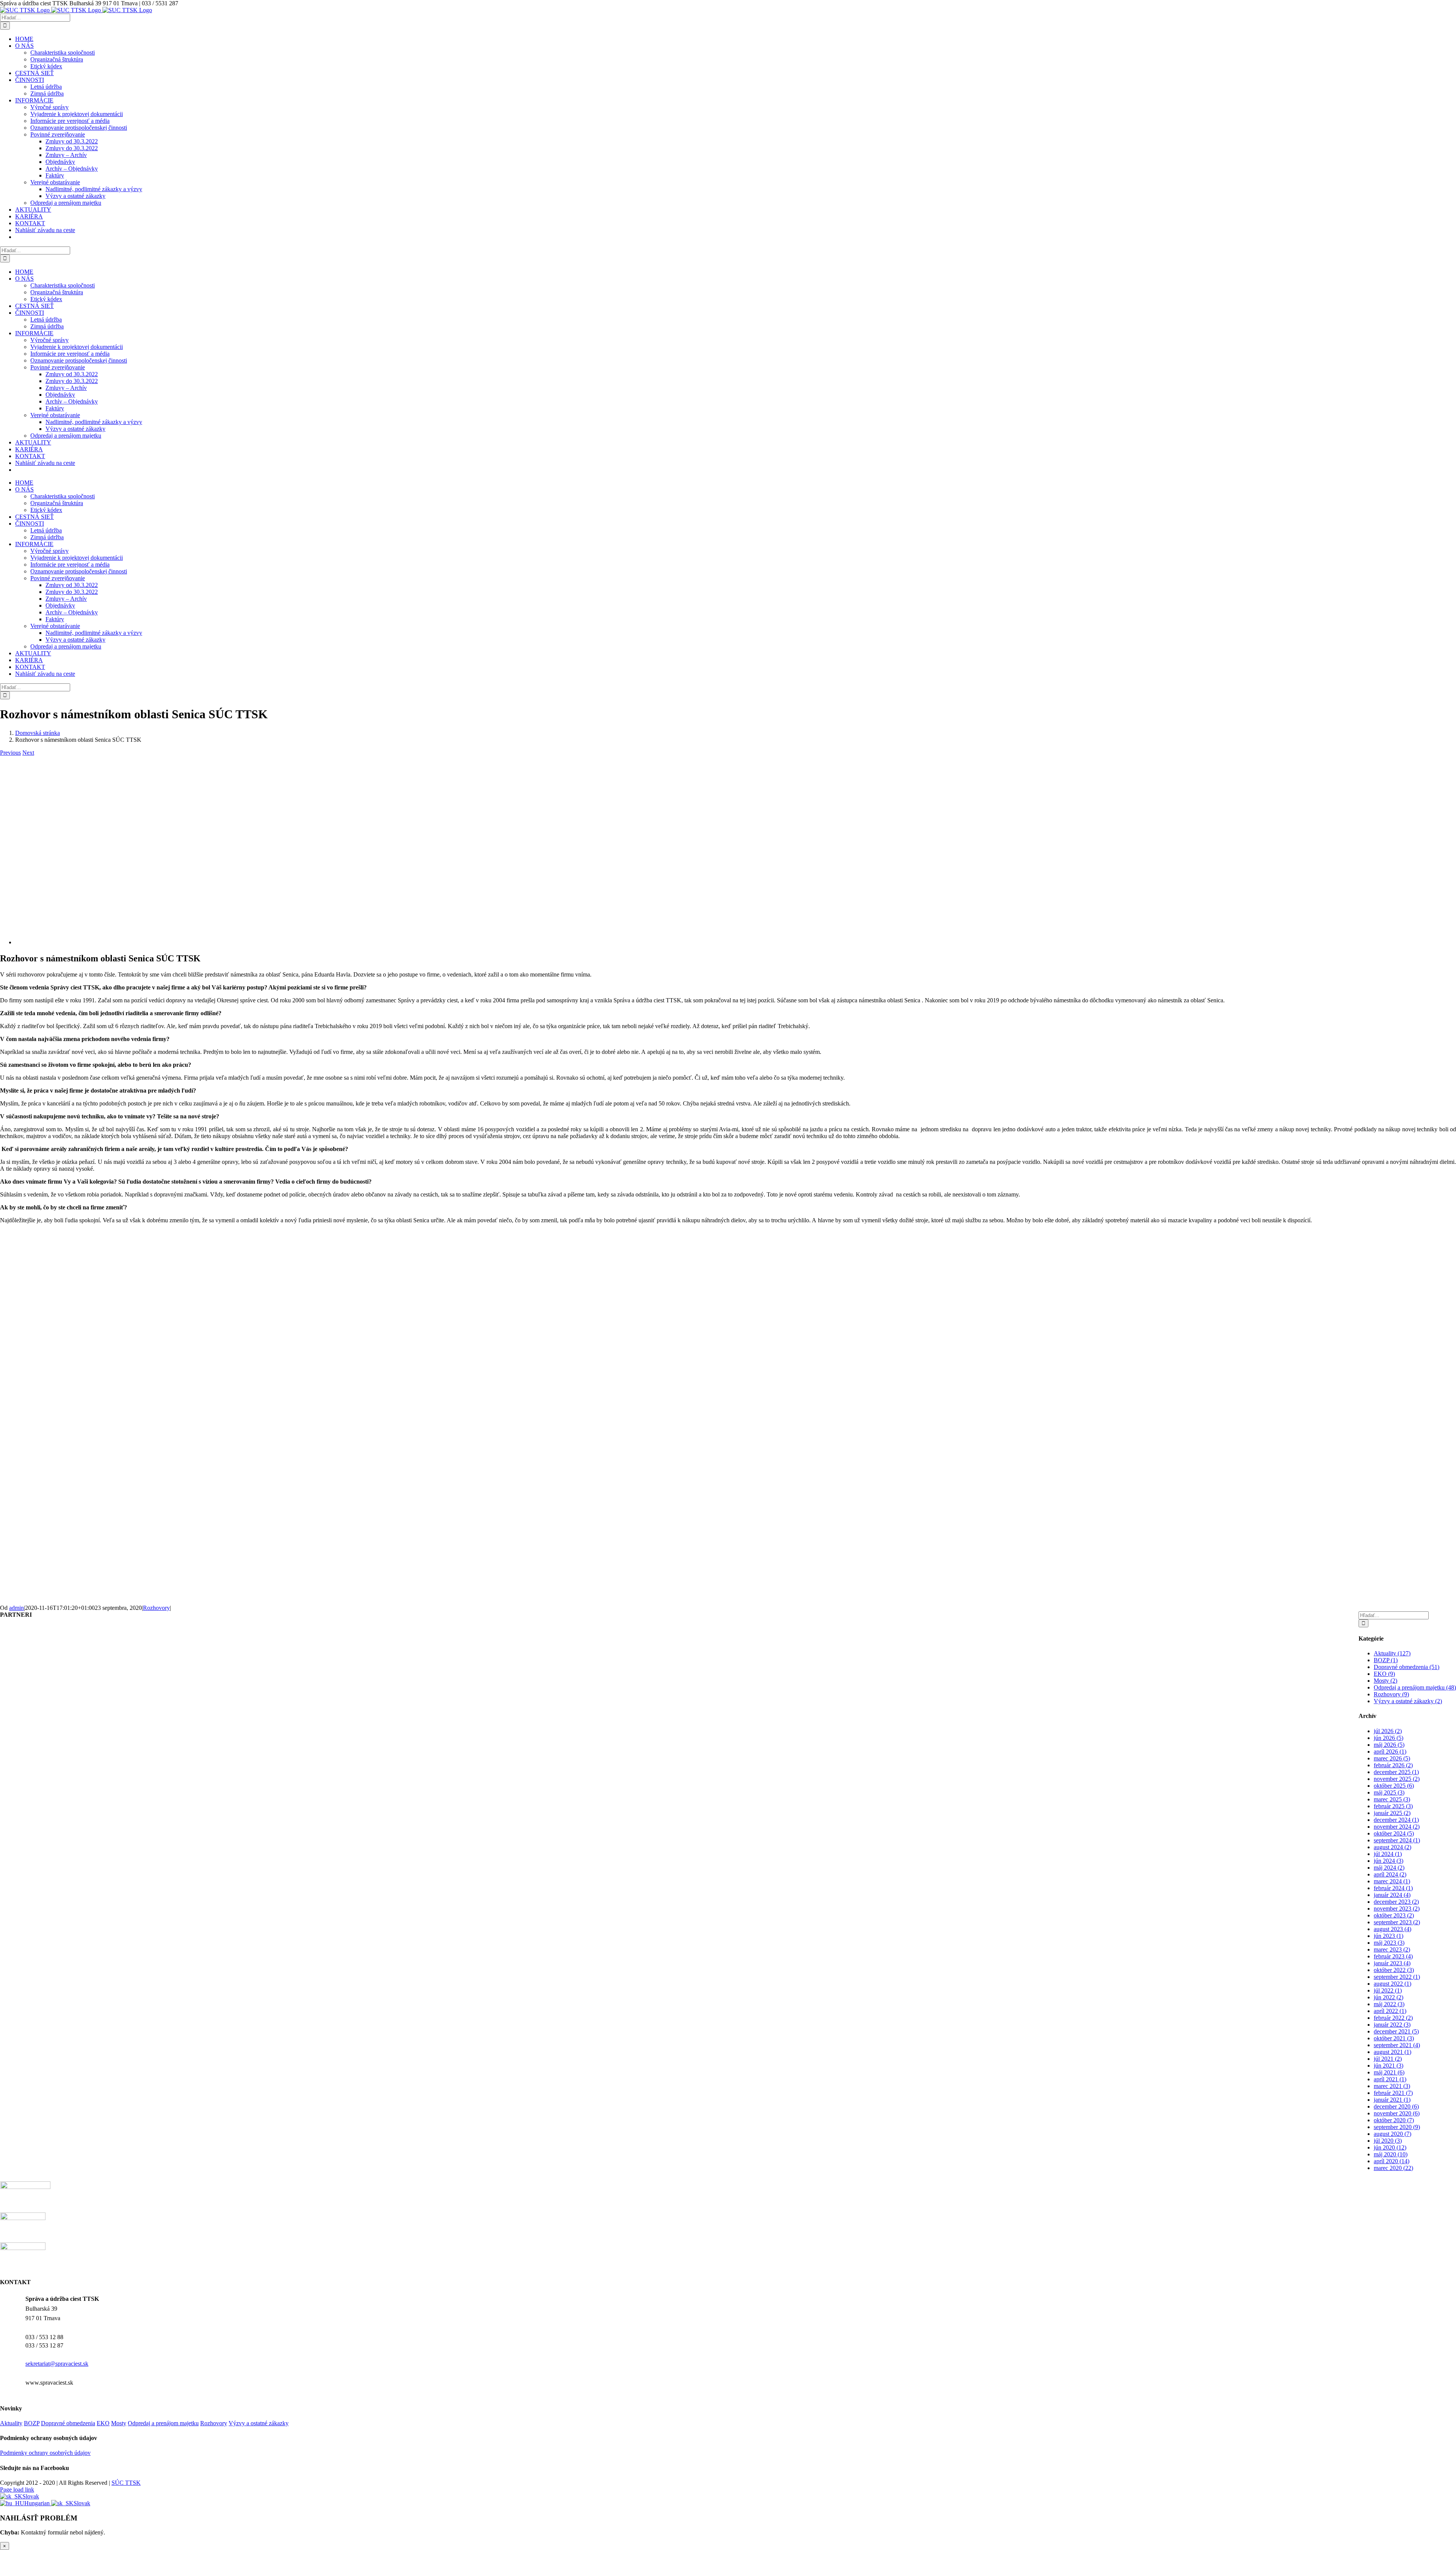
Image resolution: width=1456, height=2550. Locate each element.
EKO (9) (1384, 1674)
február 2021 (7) (1393, 2093)
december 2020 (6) (1396, 2106)
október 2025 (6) (1394, 1786)
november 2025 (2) (1397, 1779)
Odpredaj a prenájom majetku (163, 2423)
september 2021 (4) (1397, 2045)
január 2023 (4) (1392, 1963)
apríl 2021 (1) (1390, 2079)
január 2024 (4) (1392, 1895)
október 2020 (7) (1394, 2120)
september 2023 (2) (1397, 1922)
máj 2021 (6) (1389, 2072)
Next (28, 753)
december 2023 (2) (1396, 1902)
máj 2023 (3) (1389, 1943)
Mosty (119, 2423)
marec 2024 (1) (1392, 1881)
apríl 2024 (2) (1390, 1874)
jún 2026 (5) (1389, 1738)
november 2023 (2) (1397, 1909)
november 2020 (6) (1397, 2113)
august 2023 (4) (1392, 1929)
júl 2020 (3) (1388, 2141)
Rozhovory (156, 1608)
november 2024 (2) (1397, 1827)
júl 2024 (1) (1388, 1854)
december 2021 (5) (1396, 2031)
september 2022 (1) (1397, 1977)
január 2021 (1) (1392, 2100)
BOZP (32, 2423)
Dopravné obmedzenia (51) (1407, 1667)
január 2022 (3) (1392, 2025)
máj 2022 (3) (1389, 2004)
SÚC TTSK (126, 2483)
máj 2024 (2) (1389, 1868)
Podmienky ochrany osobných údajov (45, 2453)
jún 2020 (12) (1390, 2147)
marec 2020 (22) (1393, 2168)
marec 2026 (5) (1392, 1758)
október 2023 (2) (1394, 1915)
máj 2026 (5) (1389, 1745)
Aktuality (11, 2423)
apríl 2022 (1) (1390, 2011)
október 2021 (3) (1394, 2038)
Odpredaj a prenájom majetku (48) (1415, 1687)
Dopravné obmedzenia (68, 2423)
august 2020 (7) (1392, 2134)
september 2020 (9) (1397, 2127)
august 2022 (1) (1392, 1984)
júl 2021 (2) (1388, 2059)
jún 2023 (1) (1389, 1936)
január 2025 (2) (1392, 1813)
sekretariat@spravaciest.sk (57, 2364)
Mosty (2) (1385, 1681)
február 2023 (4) (1393, 1956)
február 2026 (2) (1393, 1765)
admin (16, 1608)
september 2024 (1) (1397, 1840)
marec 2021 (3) (1392, 2086)
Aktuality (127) (1392, 1653)
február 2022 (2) (1393, 2018)
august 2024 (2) (1392, 1847)
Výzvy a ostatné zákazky (259, 2423)
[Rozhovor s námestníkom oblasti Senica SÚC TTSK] (197, 942)
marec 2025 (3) (1392, 1799)
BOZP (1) (1386, 1660)
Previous (10, 753)
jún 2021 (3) (1389, 2066)
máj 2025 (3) (1389, 1792)
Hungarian (38, 2503)
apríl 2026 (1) (1390, 1752)
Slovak (31, 2496)
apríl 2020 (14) (1392, 2161)
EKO (103, 2423)
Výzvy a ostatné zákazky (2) (1408, 1701)
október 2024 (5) (1394, 1833)
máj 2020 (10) (1391, 2154)
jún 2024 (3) (1389, 1861)
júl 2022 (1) (1388, 1990)
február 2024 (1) (1393, 1888)
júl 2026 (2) (1388, 1731)
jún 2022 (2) (1389, 1997)
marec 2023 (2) (1392, 1949)
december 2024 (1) (1396, 1820)
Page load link (17, 2490)
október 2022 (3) (1394, 1970)
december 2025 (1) (1396, 1772)
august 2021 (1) (1392, 2052)
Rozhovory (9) (1391, 1694)
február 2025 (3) (1393, 1806)
